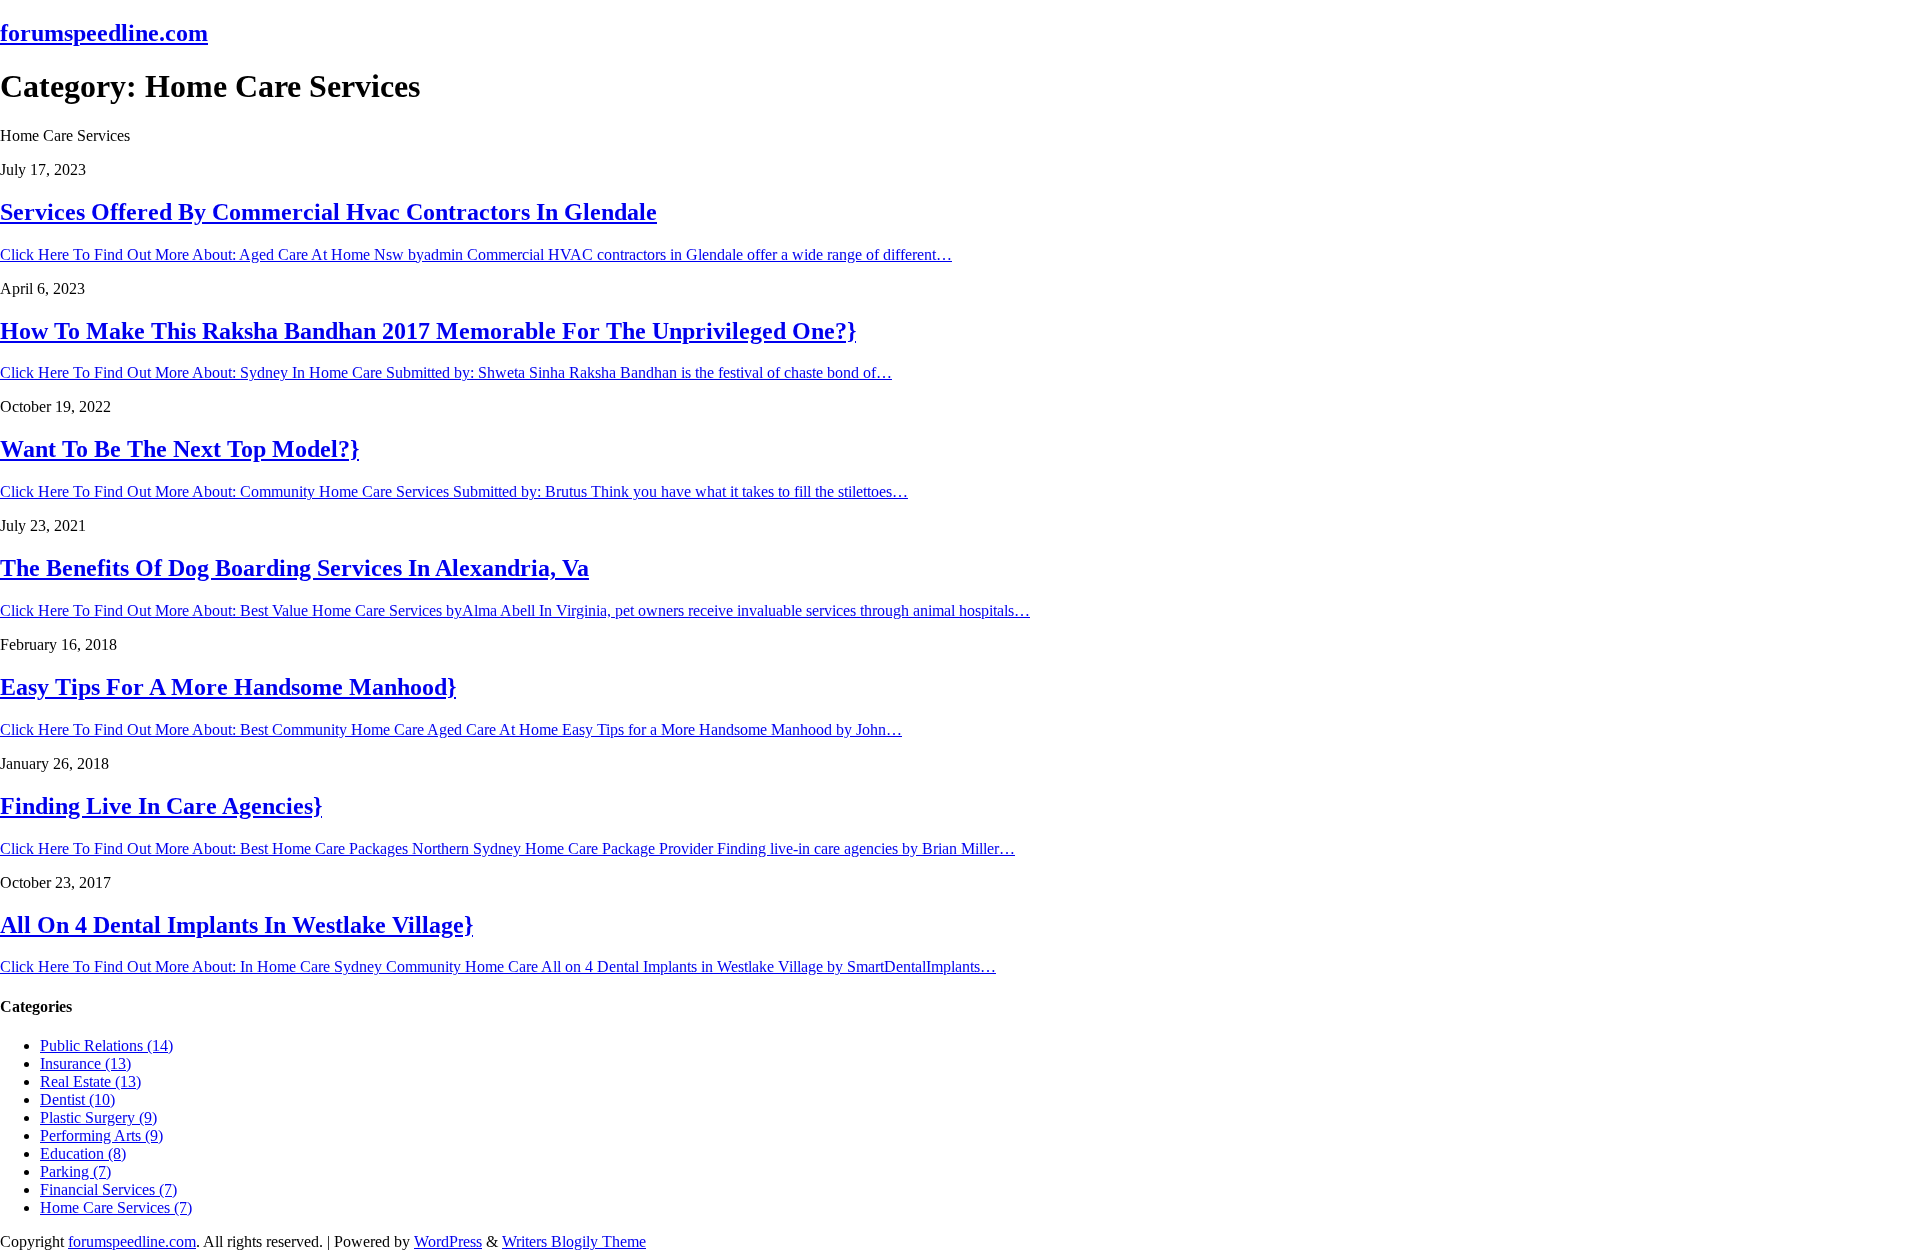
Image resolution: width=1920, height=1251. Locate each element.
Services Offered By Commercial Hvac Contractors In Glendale (328, 212)
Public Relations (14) (106, 1045)
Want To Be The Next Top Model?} (179, 449)
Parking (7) (75, 1171)
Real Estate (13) (90, 1081)
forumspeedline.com (104, 33)
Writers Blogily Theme (574, 1241)
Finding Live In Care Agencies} (161, 806)
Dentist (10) (77, 1099)
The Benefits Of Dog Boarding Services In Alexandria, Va (294, 568)
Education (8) (83, 1153)
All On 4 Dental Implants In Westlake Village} (236, 925)
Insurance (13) (85, 1063)
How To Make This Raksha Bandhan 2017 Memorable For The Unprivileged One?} (428, 331)
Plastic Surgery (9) (98, 1117)
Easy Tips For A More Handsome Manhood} (228, 687)
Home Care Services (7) (116, 1207)
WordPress (448, 1241)
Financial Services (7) (108, 1189)
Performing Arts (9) (101, 1135)
